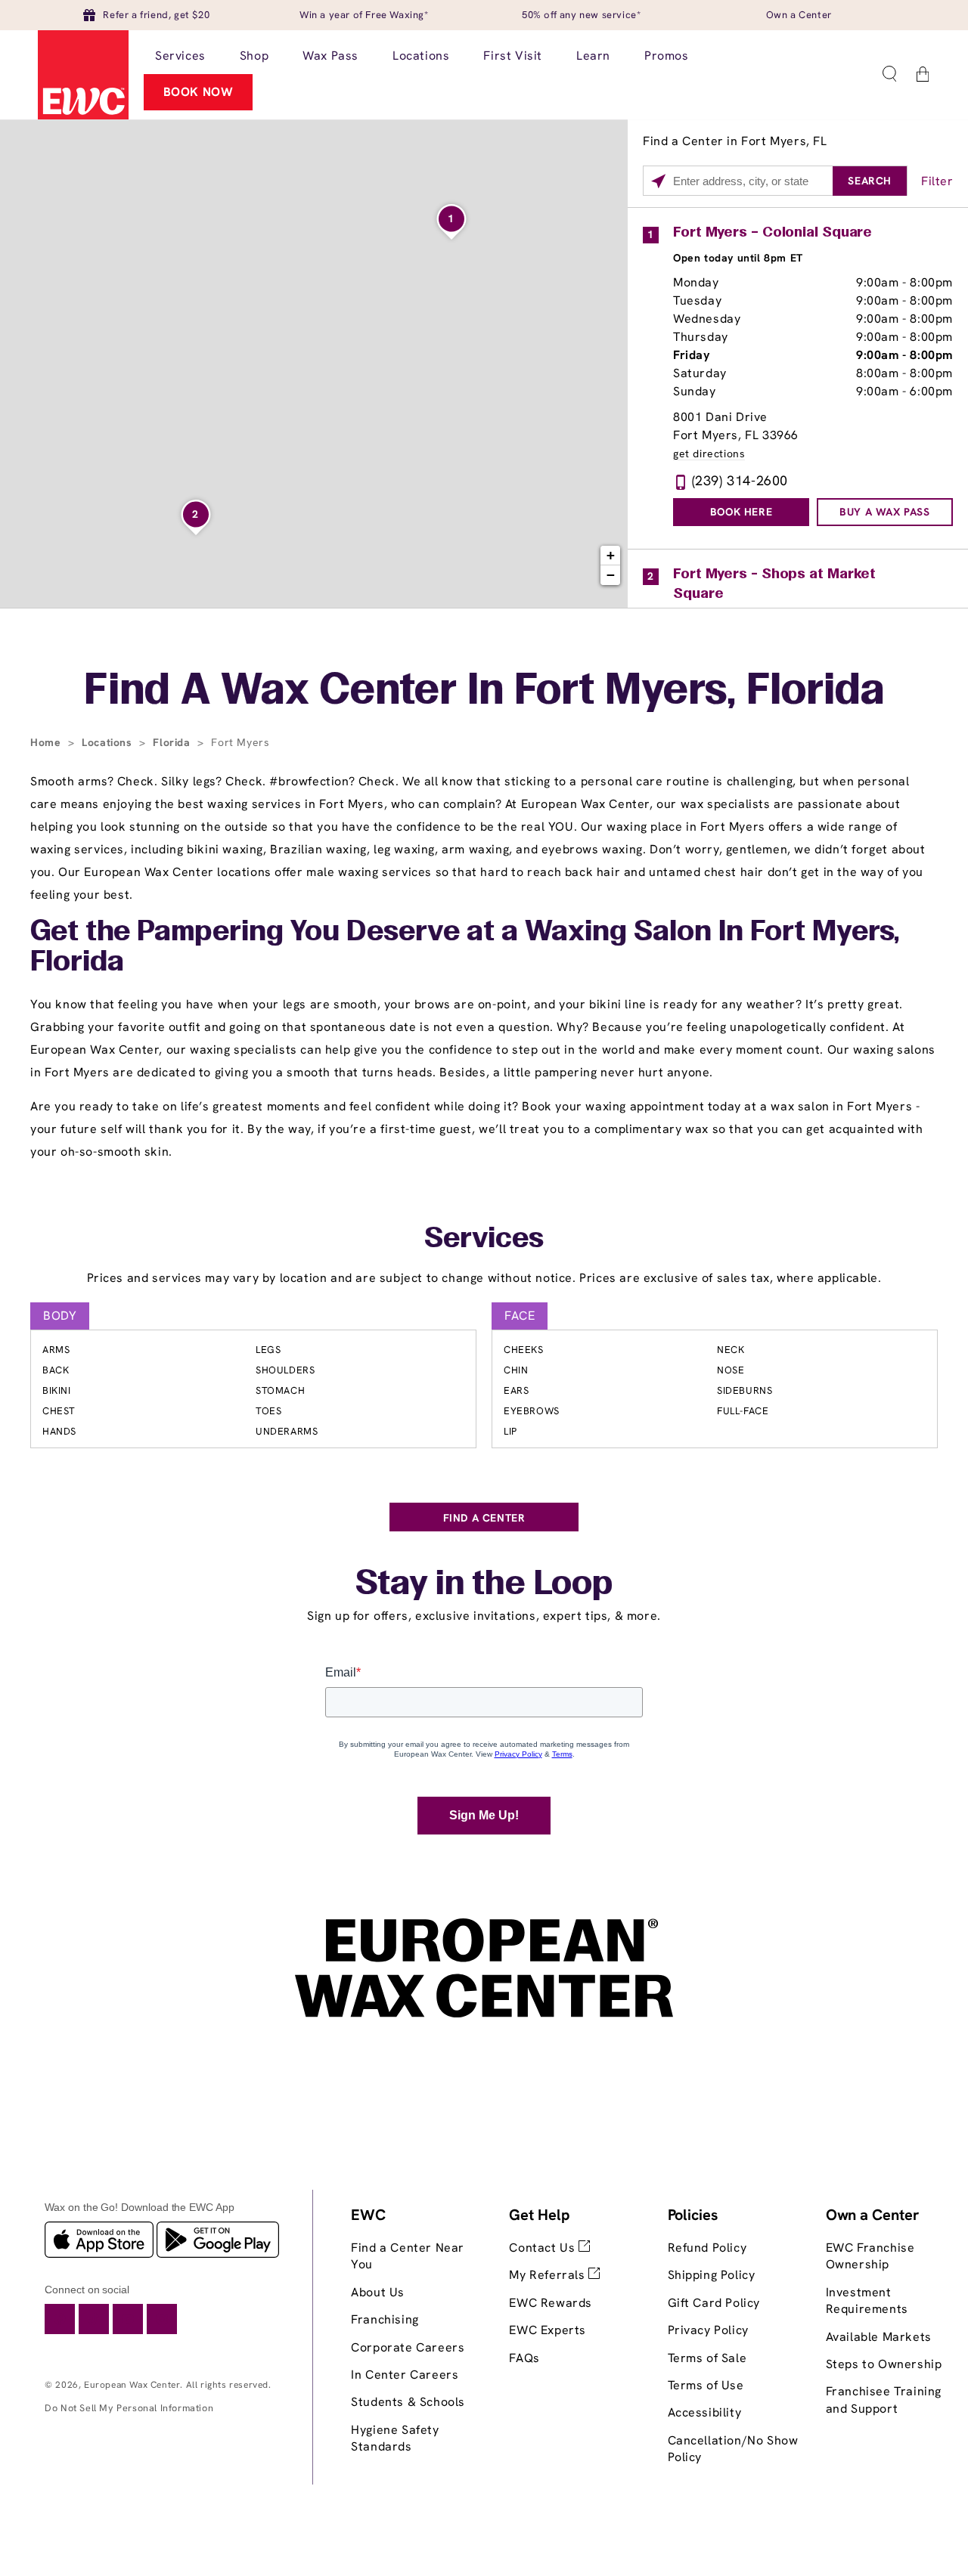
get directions (709, 454)
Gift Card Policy (714, 2303)
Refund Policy (707, 2248)
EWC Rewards (551, 2303)
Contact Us (544, 2248)
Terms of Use (706, 2385)
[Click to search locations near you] (658, 181)
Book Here (741, 512)
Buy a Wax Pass (884, 512)
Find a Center (484, 1518)
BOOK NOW (199, 92)
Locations (109, 742)
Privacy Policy (708, 2330)
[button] (889, 74)
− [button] (611, 575)
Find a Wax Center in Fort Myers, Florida (484, 692)
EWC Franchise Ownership (870, 2256)
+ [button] (611, 555)
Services (484, 1240)
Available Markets (879, 2337)
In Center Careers (405, 2375)
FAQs (524, 2358)
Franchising (385, 2319)
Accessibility (705, 2412)
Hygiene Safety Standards (395, 2438)
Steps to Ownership (884, 2364)
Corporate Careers (408, 2347)
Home (47, 742)
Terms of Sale (707, 2358)
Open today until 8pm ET (738, 258)
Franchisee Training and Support (884, 2400)
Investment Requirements (867, 2300)
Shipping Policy (712, 2275)
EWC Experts (548, 2330)
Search (870, 181)
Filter (937, 181)
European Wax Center (132, 2385)
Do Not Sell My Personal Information (129, 2408)
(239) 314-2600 (740, 480)
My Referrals (549, 2275)
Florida (173, 742)
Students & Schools (408, 2402)
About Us (378, 2292)
